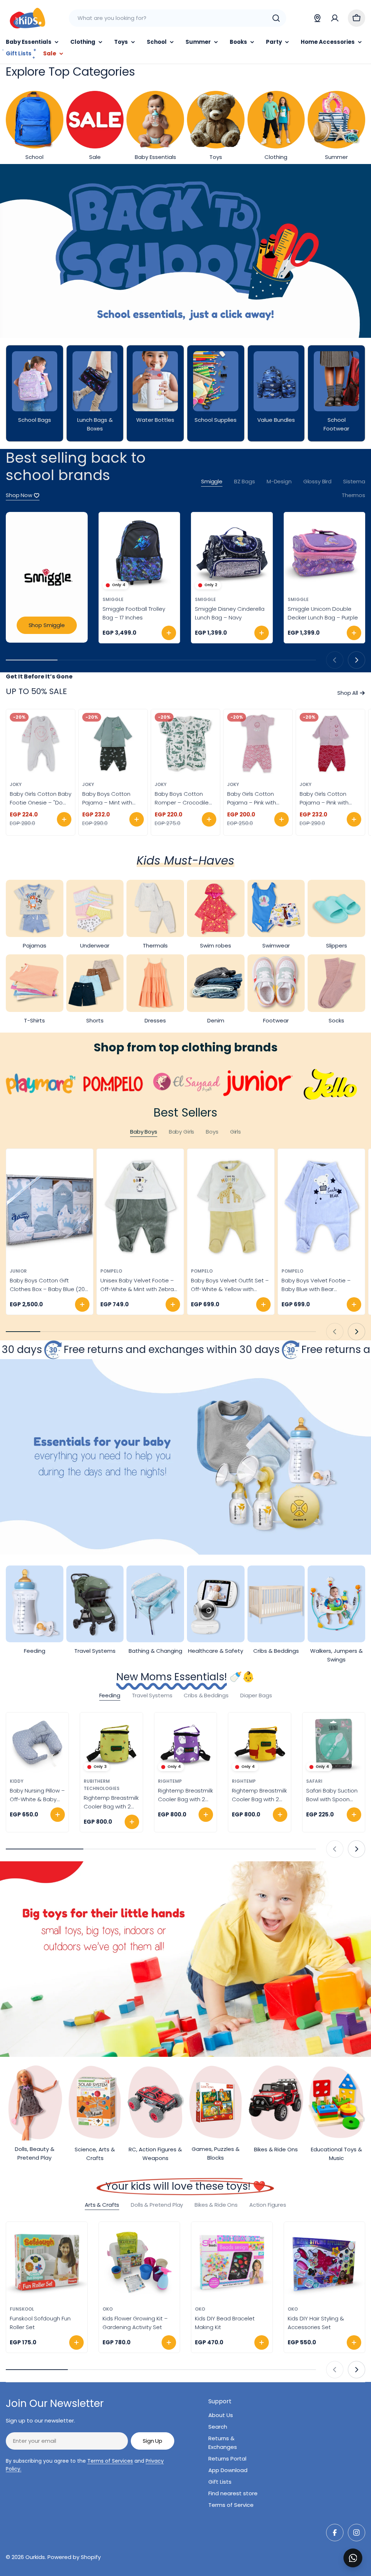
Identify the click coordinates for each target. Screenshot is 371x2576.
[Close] (360, 2550)
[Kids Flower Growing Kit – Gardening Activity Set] (139, 2262)
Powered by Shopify (74, 2557)
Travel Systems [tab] (152, 1695)
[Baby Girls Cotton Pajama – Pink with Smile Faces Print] (258, 744)
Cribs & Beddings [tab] (206, 1695)
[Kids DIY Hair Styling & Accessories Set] (325, 2262)
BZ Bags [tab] (245, 481)
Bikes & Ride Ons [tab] (216, 2205)
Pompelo (111, 1271)
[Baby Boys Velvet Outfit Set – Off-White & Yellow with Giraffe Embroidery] (231, 1207)
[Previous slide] (335, 660)
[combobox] (178, 18)
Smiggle (113, 599)
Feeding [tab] (110, 1695)
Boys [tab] (212, 1132)
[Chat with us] (353, 2558)
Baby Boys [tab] (144, 1132)
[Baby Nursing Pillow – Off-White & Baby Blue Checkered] (37, 1744)
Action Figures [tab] (268, 2205)
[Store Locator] (317, 18)
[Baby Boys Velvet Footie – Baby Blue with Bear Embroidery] (321, 1207)
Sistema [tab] (354, 481)
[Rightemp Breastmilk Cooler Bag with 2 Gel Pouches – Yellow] (111, 1744)
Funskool (22, 2309)
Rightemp (170, 1781)
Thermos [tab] (353, 495)
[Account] (335, 18)
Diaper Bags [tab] (256, 1695)
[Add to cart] (169, 633)
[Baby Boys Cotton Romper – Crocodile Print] (185, 744)
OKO (108, 2309)
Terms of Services (110, 2461)
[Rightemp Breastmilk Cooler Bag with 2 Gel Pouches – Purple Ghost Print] (185, 1744)
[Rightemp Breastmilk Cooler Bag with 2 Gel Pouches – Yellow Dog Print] (259, 1744)
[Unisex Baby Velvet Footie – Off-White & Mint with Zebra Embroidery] (140, 1207)
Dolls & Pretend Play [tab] (157, 2205)
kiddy (17, 1781)
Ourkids (35, 2557)
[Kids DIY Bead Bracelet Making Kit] (232, 2262)
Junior (18, 1271)
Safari (314, 1781)
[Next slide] (357, 660)
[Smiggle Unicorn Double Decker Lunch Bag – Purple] (325, 553)
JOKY (16, 784)
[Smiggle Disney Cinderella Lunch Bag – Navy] (232, 553)
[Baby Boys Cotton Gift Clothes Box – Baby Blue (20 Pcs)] (50, 1207)
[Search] (276, 18)
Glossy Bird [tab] (317, 481)
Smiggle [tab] (212, 481)
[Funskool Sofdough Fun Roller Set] (47, 2262)
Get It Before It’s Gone (39, 676)
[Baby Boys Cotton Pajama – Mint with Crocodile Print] (113, 744)
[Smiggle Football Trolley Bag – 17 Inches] (139, 553)
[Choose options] (64, 819)
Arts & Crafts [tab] (102, 2205)
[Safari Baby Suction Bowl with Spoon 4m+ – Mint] (334, 1744)
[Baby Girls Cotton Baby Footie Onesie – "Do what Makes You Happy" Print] (41, 744)
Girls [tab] (235, 1132)
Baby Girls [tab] (182, 1132)
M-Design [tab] (279, 481)
